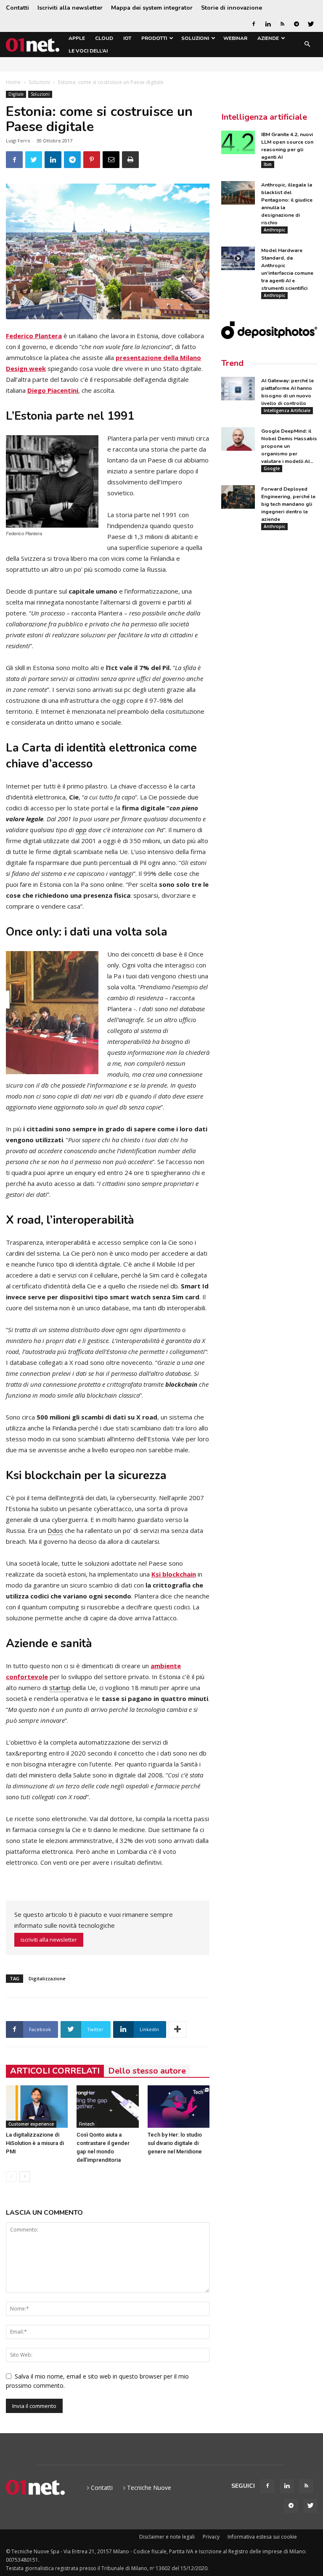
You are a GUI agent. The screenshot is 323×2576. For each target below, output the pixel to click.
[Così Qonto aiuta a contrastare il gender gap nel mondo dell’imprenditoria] (107, 2107)
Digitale (16, 94)
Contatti (17, 8)
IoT (127, 38)
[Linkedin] (268, 24)
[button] (307, 45)
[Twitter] (311, 24)
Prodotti (154, 38)
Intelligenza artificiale (264, 117)
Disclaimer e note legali (167, 2537)
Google (272, 468)
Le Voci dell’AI (88, 51)
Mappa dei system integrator (152, 8)
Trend (232, 363)
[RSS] (282, 24)
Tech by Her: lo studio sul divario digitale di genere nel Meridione (175, 2143)
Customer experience (31, 2124)
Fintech (87, 2124)
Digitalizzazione (47, 1978)
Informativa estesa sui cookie (262, 2537)
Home (13, 82)
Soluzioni (195, 38)
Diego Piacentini (53, 390)
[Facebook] (254, 24)
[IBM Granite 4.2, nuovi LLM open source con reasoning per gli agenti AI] (238, 142)
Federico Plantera (34, 336)
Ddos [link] (55, 1530)
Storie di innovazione (232, 8)
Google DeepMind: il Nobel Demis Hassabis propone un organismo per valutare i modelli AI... (289, 446)
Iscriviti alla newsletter (70, 8)
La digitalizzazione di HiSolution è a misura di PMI (35, 2143)
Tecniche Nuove (149, 2488)
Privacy (211, 2537)
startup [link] (60, 1688)
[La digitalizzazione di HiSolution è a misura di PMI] (37, 2107)
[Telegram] (297, 24)
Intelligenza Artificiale (287, 410)
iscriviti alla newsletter (49, 1940)
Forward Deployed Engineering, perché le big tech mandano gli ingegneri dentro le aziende (288, 504)
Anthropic (274, 230)
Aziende (268, 38)
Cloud (104, 38)
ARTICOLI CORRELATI (55, 2071)
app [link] (81, 830)
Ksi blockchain (174, 1574)
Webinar (235, 38)
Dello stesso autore (147, 2071)
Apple (77, 38)
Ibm (268, 164)
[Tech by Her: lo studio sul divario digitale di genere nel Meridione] (179, 2107)
